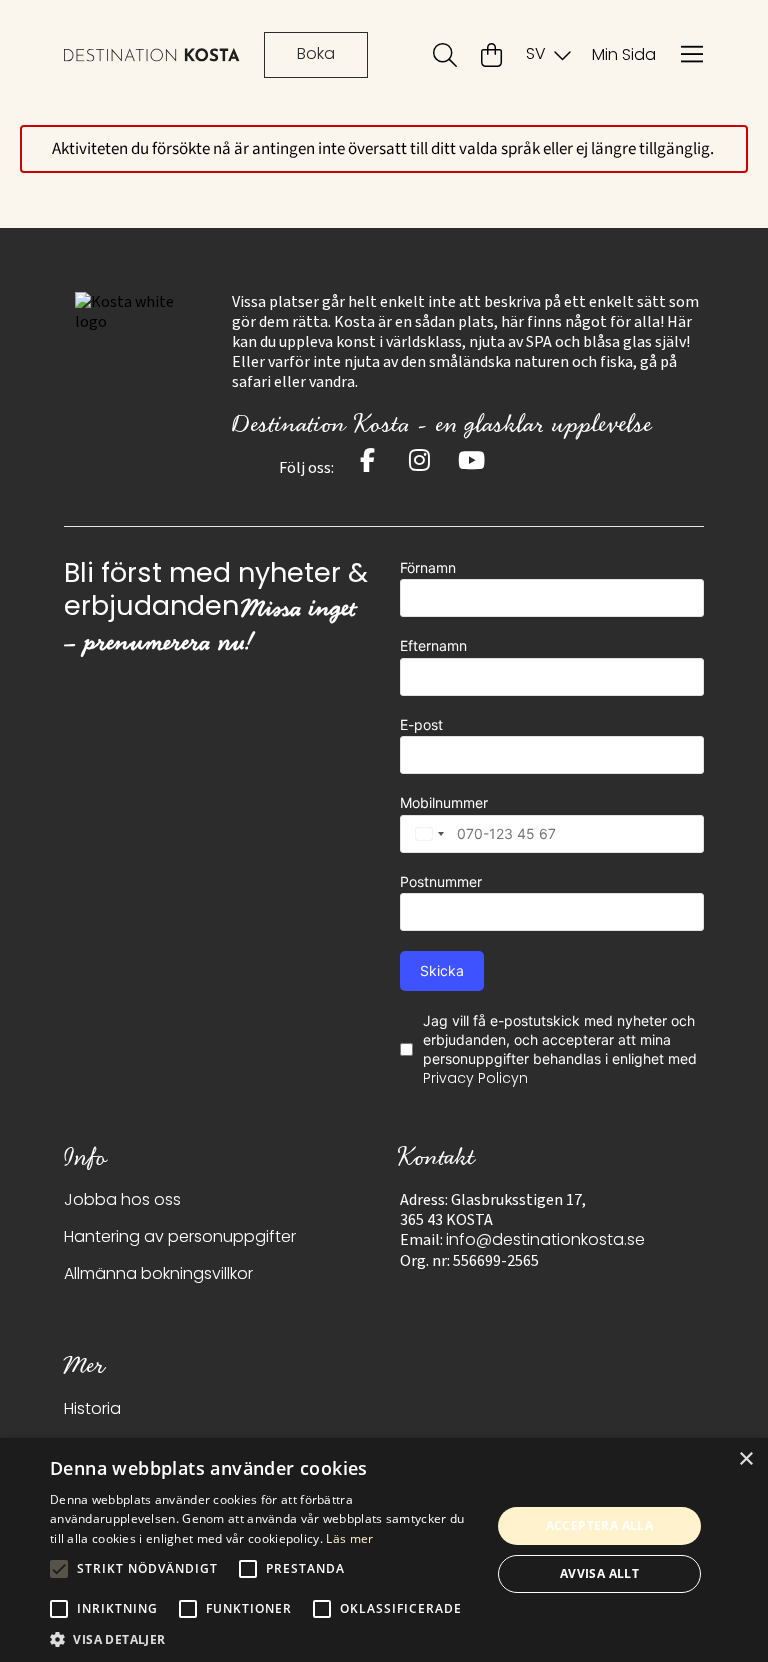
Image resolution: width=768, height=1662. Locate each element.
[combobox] (425, 834)
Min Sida (624, 56)
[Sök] (445, 55)
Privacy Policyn (475, 1079)
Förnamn (428, 567)
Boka (316, 55)
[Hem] (152, 55)
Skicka (442, 970)
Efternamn (433, 645)
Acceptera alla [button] (600, 1525)
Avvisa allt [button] (599, 1573)
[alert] (384, 1550)
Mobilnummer (444, 802)
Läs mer (349, 1538)
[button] (264, 1638)
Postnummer (441, 881)
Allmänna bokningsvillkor (158, 1275)
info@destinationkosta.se (545, 1241)
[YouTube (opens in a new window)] (472, 460)
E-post (421, 724)
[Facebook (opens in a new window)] (368, 460)
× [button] (745, 1459)
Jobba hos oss (122, 1201)
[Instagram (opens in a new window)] (420, 460)
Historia (92, 1410)
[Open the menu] (692, 55)
